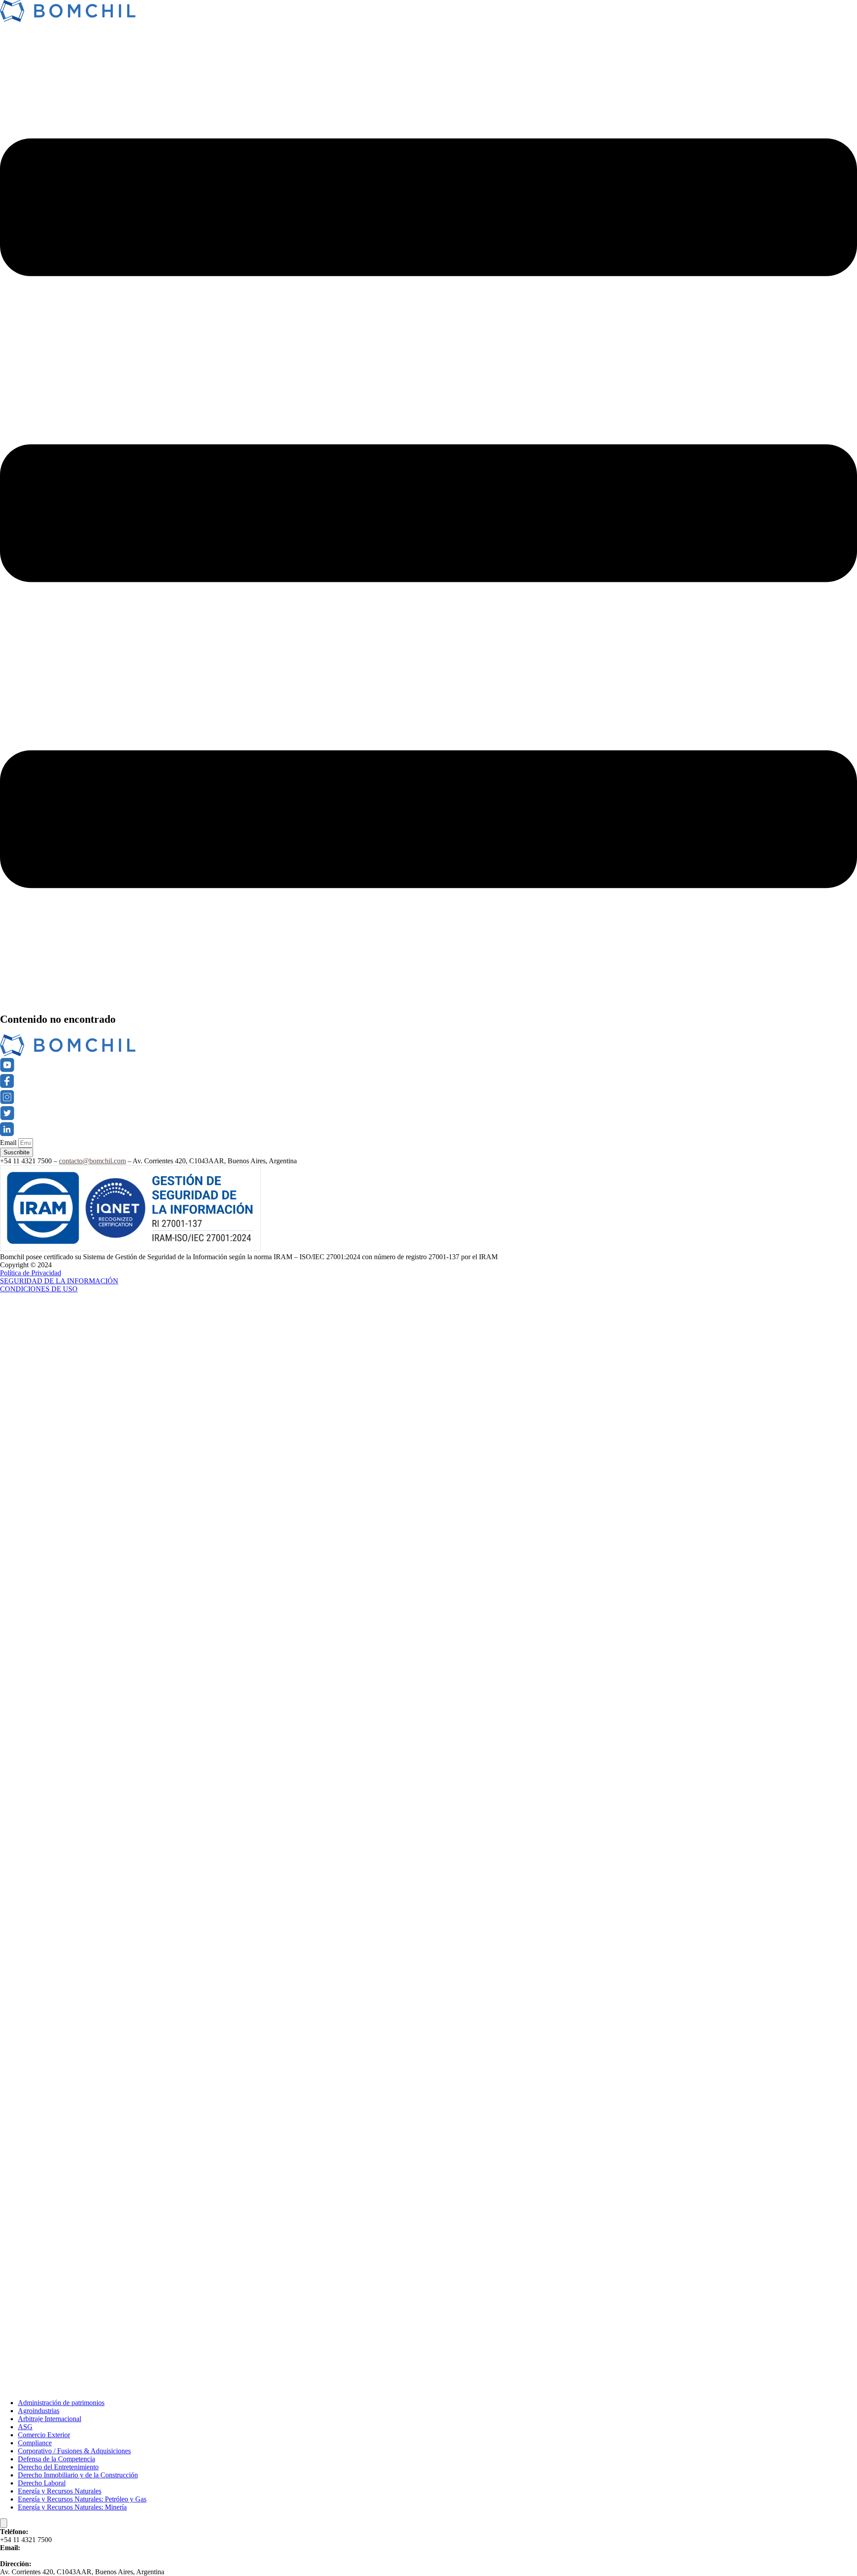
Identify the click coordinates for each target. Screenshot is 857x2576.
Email (9, 1143)
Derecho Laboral (42, 2483)
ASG (25, 2427)
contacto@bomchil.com (92, 1161)
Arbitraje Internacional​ (50, 2419)
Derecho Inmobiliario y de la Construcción (78, 2475)
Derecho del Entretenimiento (58, 2467)
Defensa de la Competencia (56, 2459)
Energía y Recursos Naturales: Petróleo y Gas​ (82, 2499)
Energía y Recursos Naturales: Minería (72, 2507)
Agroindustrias (39, 2411)
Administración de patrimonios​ (61, 2403)
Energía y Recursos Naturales (60, 2491)
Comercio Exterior (44, 2435)
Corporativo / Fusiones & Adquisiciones (74, 2451)
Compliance (35, 2443)
